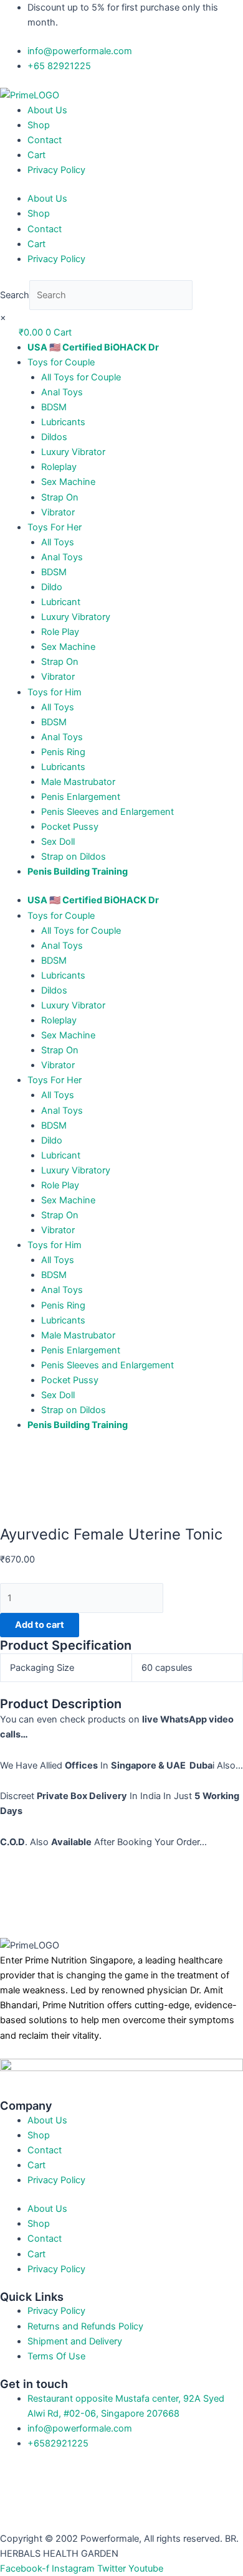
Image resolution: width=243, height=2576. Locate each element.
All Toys (58, 542)
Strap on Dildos (74, 857)
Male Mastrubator (78, 782)
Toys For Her (55, 527)
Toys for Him (55, 692)
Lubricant (61, 602)
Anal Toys (62, 392)
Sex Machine (68, 482)
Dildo (52, 587)
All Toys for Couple (81, 377)
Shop (39, 125)
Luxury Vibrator (73, 452)
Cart (36, 155)
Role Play (60, 632)
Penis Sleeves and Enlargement (107, 812)
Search (15, 295)
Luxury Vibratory (76, 617)
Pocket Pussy (70, 827)
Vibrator (58, 512)
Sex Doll (58, 842)
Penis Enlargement (81, 797)
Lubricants (63, 422)
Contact (45, 140)
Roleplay (59, 467)
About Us (47, 110)
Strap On (60, 497)
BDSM (54, 407)
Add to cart (40, 1625)
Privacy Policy (56, 170)
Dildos (54, 437)
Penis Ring (63, 752)
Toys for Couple (61, 362)
